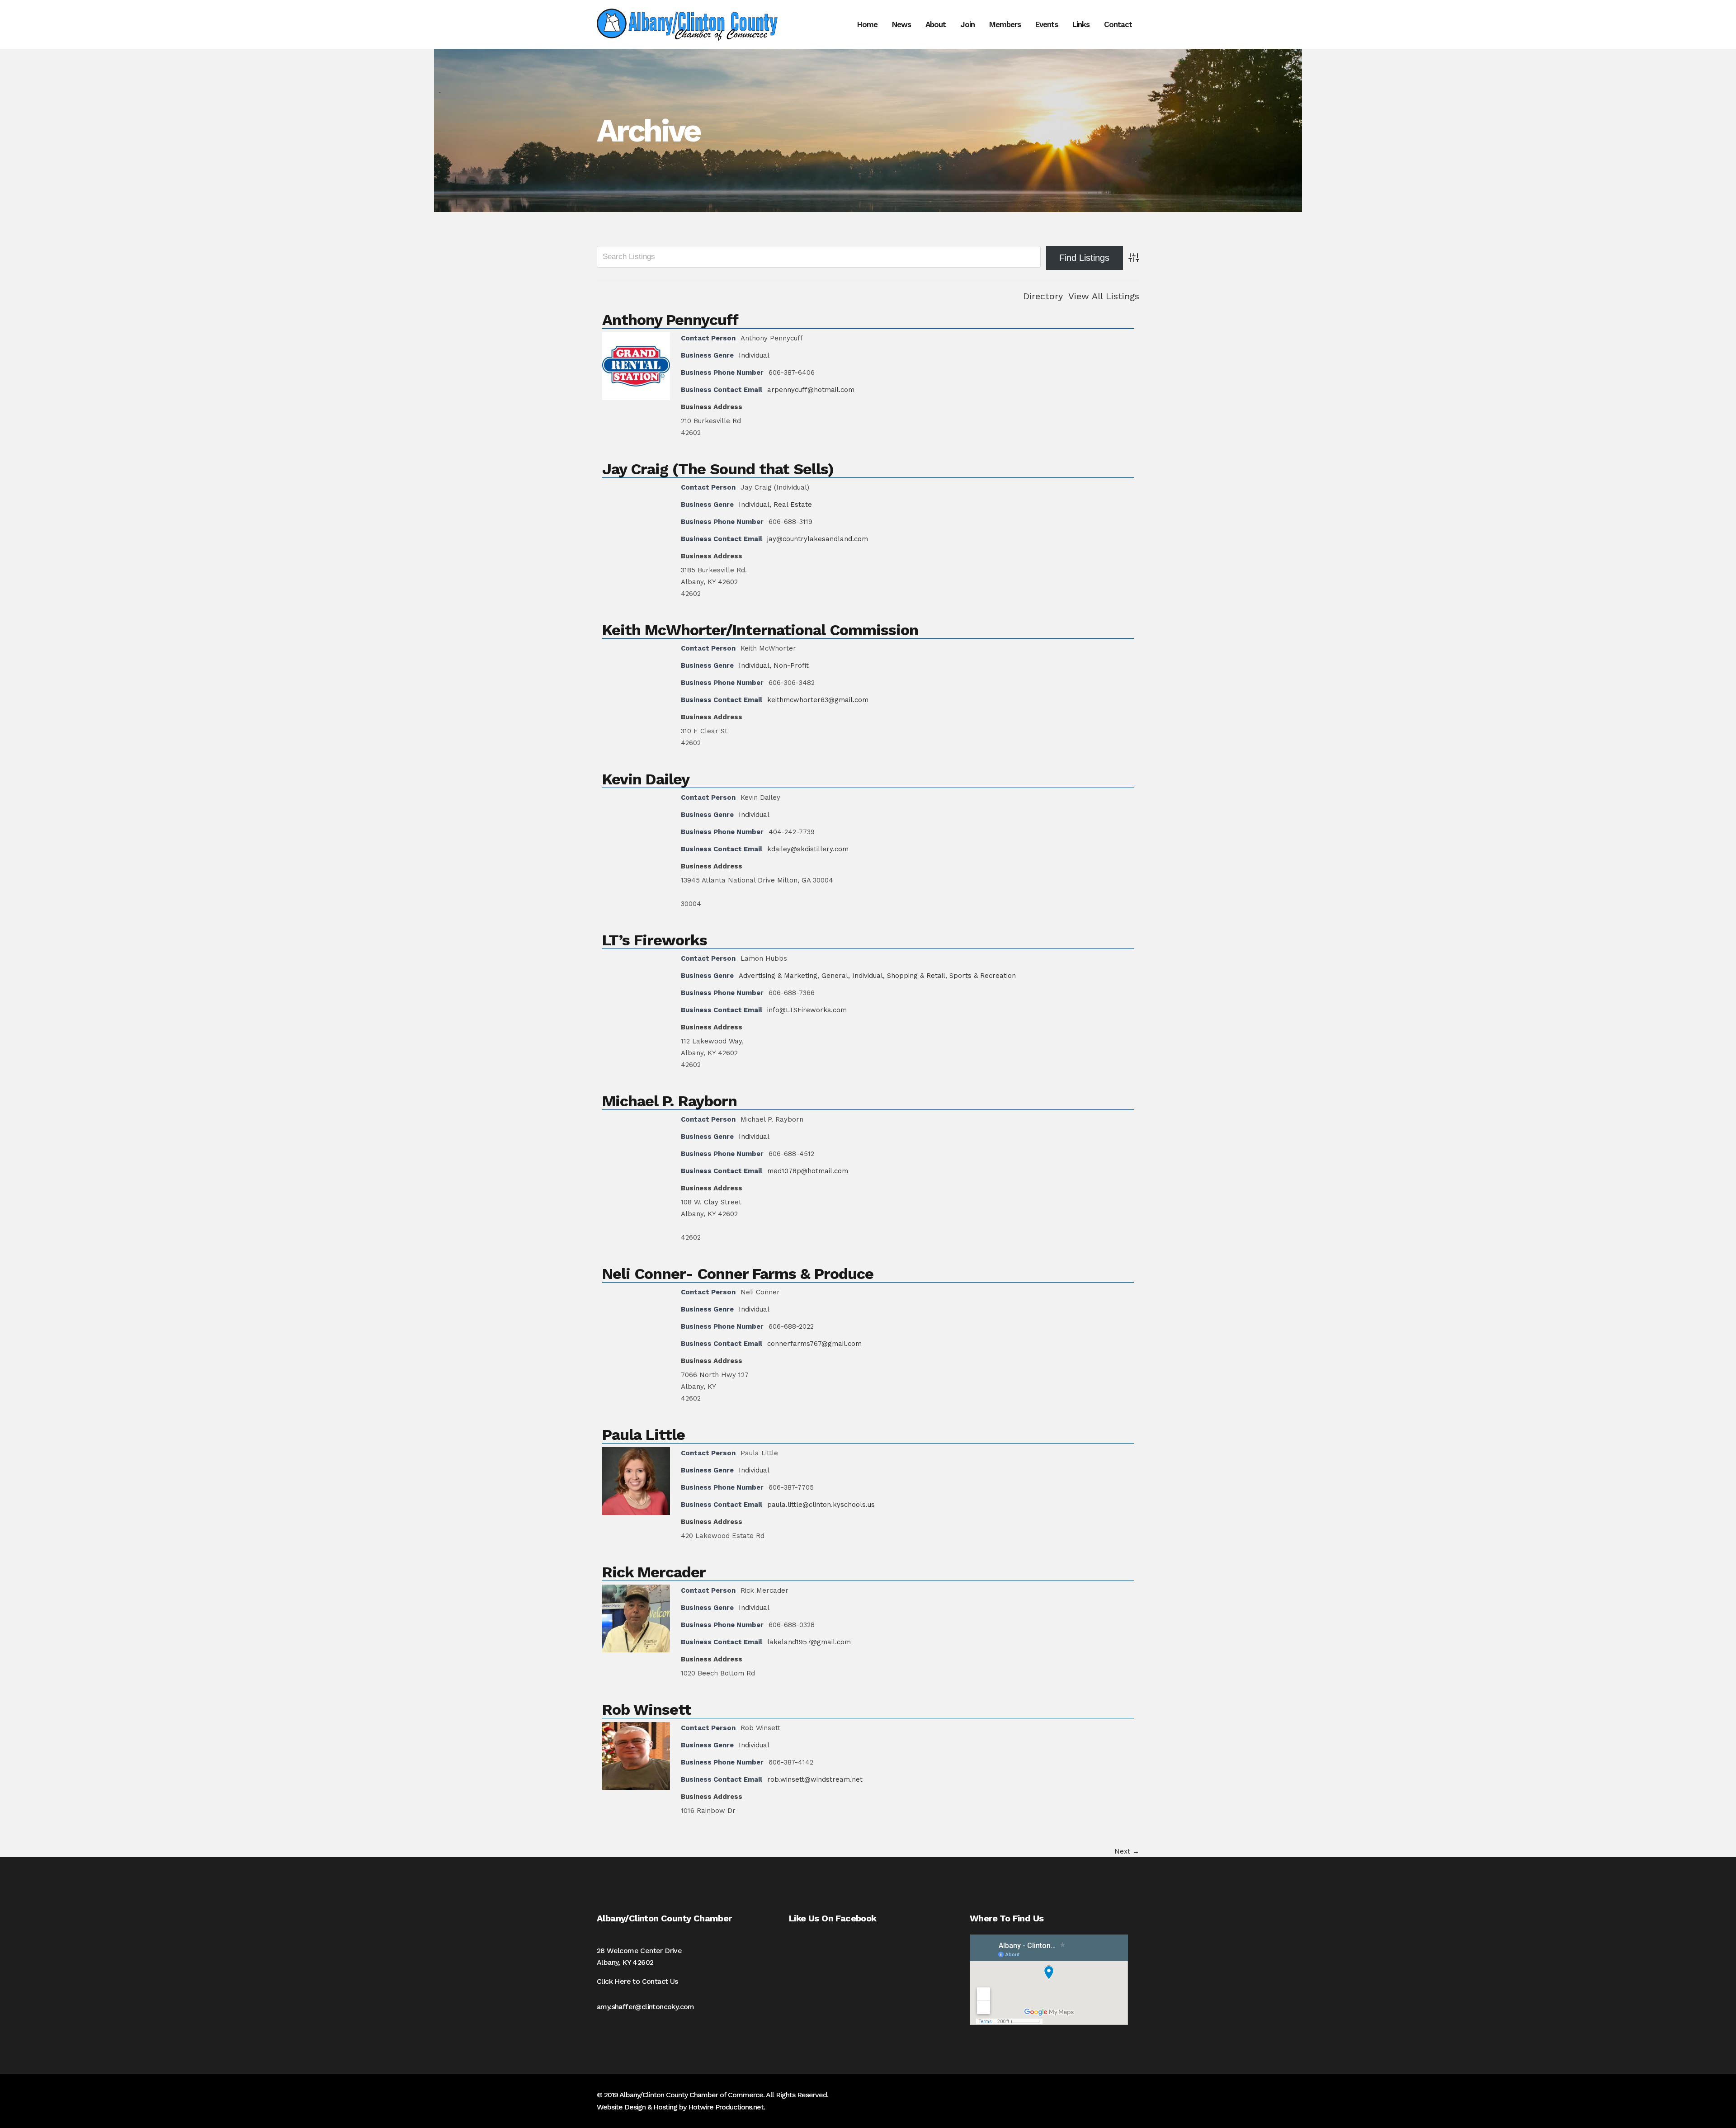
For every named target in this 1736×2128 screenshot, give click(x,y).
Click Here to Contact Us (637, 1981)
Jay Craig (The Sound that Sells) (718, 469)
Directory (1043, 296)
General (835, 976)
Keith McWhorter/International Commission (760, 630)
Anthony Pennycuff (670, 320)
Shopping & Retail (916, 976)
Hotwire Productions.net (726, 2107)
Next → (1127, 1851)
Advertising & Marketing (778, 976)
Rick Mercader (654, 1572)
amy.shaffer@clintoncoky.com (646, 2007)
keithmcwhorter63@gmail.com (818, 700)
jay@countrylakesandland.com (818, 539)
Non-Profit (791, 665)
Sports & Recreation (983, 976)
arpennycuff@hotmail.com (811, 390)
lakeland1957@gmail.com (809, 1642)
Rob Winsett (647, 1709)
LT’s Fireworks (655, 940)
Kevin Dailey (646, 779)
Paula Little (644, 1434)
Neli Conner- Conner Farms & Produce (738, 1274)
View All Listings (1104, 296)
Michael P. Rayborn (670, 1101)
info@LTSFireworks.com (807, 1010)
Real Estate (793, 505)
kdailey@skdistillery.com (808, 849)
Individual (754, 355)
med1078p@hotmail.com (808, 1171)
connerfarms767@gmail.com (814, 1344)
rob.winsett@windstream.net (815, 1779)
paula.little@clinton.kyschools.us (821, 1505)
